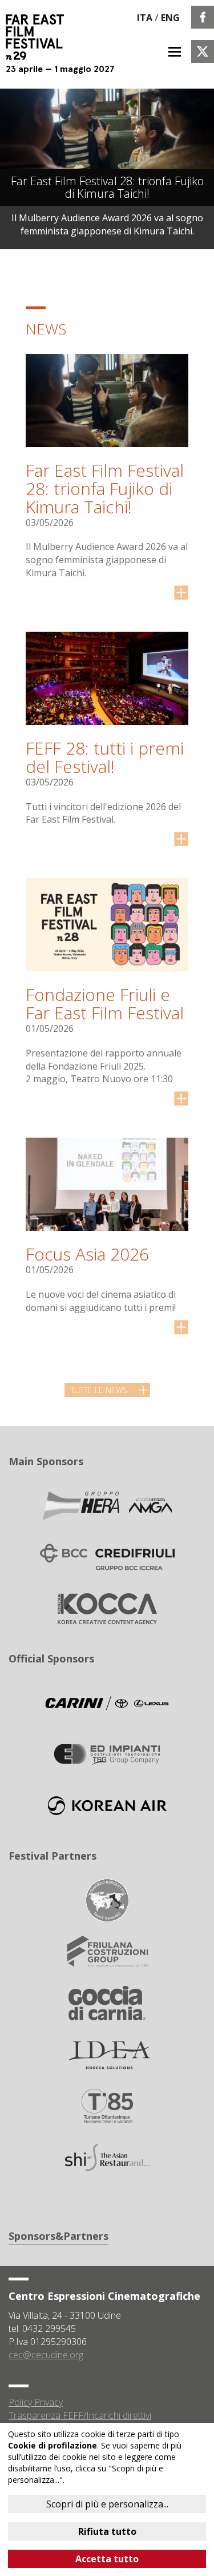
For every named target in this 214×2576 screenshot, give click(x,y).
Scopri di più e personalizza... (107, 2504)
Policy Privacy (36, 2402)
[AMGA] (107, 1505)
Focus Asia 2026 (87, 1254)
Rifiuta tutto (107, 2531)
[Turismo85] (107, 2106)
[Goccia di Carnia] (107, 2003)
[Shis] (107, 2157)
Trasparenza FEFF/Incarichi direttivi (80, 2415)
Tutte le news (99, 1390)
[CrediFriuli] (107, 1557)
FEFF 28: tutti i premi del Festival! (105, 757)
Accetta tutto (107, 2559)
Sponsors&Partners (58, 2236)
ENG (170, 18)
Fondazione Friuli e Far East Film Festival (105, 1004)
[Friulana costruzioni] (107, 1951)
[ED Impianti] (107, 1754)
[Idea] (107, 2054)
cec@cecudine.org (46, 2355)
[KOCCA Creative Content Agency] (107, 1608)
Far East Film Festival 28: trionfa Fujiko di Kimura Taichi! (105, 489)
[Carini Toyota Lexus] (107, 1702)
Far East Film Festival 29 (40, 37)
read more (181, 593)
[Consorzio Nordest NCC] (107, 1900)
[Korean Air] (107, 1805)
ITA (145, 18)
